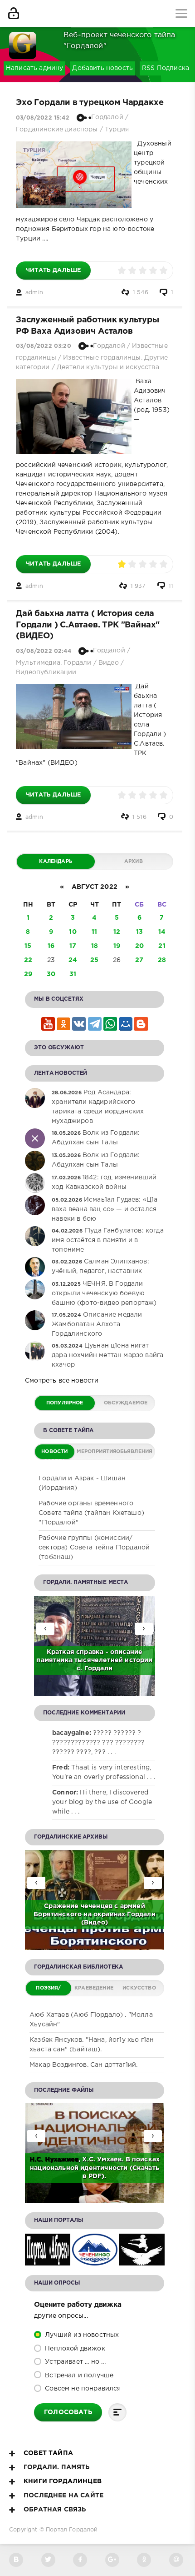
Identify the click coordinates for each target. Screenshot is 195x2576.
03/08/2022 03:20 (44, 346)
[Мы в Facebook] (80, 2560)
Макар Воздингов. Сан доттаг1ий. (83, 2065)
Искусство (139, 1988)
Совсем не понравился (82, 2389)
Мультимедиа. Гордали (54, 663)
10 (73, 932)
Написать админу (35, 68)
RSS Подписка (166, 68)
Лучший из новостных (81, 2335)
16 (51, 946)
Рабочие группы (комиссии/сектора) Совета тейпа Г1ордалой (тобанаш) (94, 1548)
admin (34, 293)
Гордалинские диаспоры (57, 130)
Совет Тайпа (48, 2453)
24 (73, 960)
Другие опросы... (61, 2316)
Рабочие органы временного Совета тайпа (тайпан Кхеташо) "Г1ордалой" (91, 1513)
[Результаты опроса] (117, 2412)
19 (117, 946)
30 (51, 974)
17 (73, 946)
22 (28, 960)
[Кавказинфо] (142, 2260)
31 (73, 974)
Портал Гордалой (72, 2530)
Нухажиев (62, 2160)
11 (171, 586)
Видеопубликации (46, 672)
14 (162, 932)
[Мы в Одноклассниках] (144, 2560)
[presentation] (144, 1629)
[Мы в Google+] (112, 2560)
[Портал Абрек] (48, 2260)
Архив (134, 862)
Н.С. (37, 2160)
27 (139, 960)
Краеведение (94, 1988)
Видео (109, 663)
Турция (117, 130)
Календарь (56, 862)
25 (94, 960)
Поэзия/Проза (48, 1991)
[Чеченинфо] (95, 2260)
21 (162, 946)
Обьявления (134, 1452)
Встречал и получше (78, 2376)
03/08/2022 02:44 (44, 651)
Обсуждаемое (126, 1403)
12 (117, 932)
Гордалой (107, 117)
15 (28, 946)
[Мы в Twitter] (48, 2560)
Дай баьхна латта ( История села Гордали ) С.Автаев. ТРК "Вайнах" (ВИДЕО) (88, 625)
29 (28, 974)
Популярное (65, 1403)
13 (139, 932)
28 (162, 960)
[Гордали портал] (23, 41)
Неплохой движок (74, 2349)
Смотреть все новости (62, 1381)
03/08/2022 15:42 (43, 118)
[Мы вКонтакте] (16, 2560)
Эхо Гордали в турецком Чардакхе (90, 103)
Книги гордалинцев (63, 2481)
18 (95, 946)
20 (139, 946)
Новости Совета (54, 1454)
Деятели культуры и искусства (108, 367)
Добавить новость (102, 68)
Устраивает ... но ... (74, 2362)
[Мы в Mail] (176, 2560)
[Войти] (14, 14)
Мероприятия (95, 1452)
